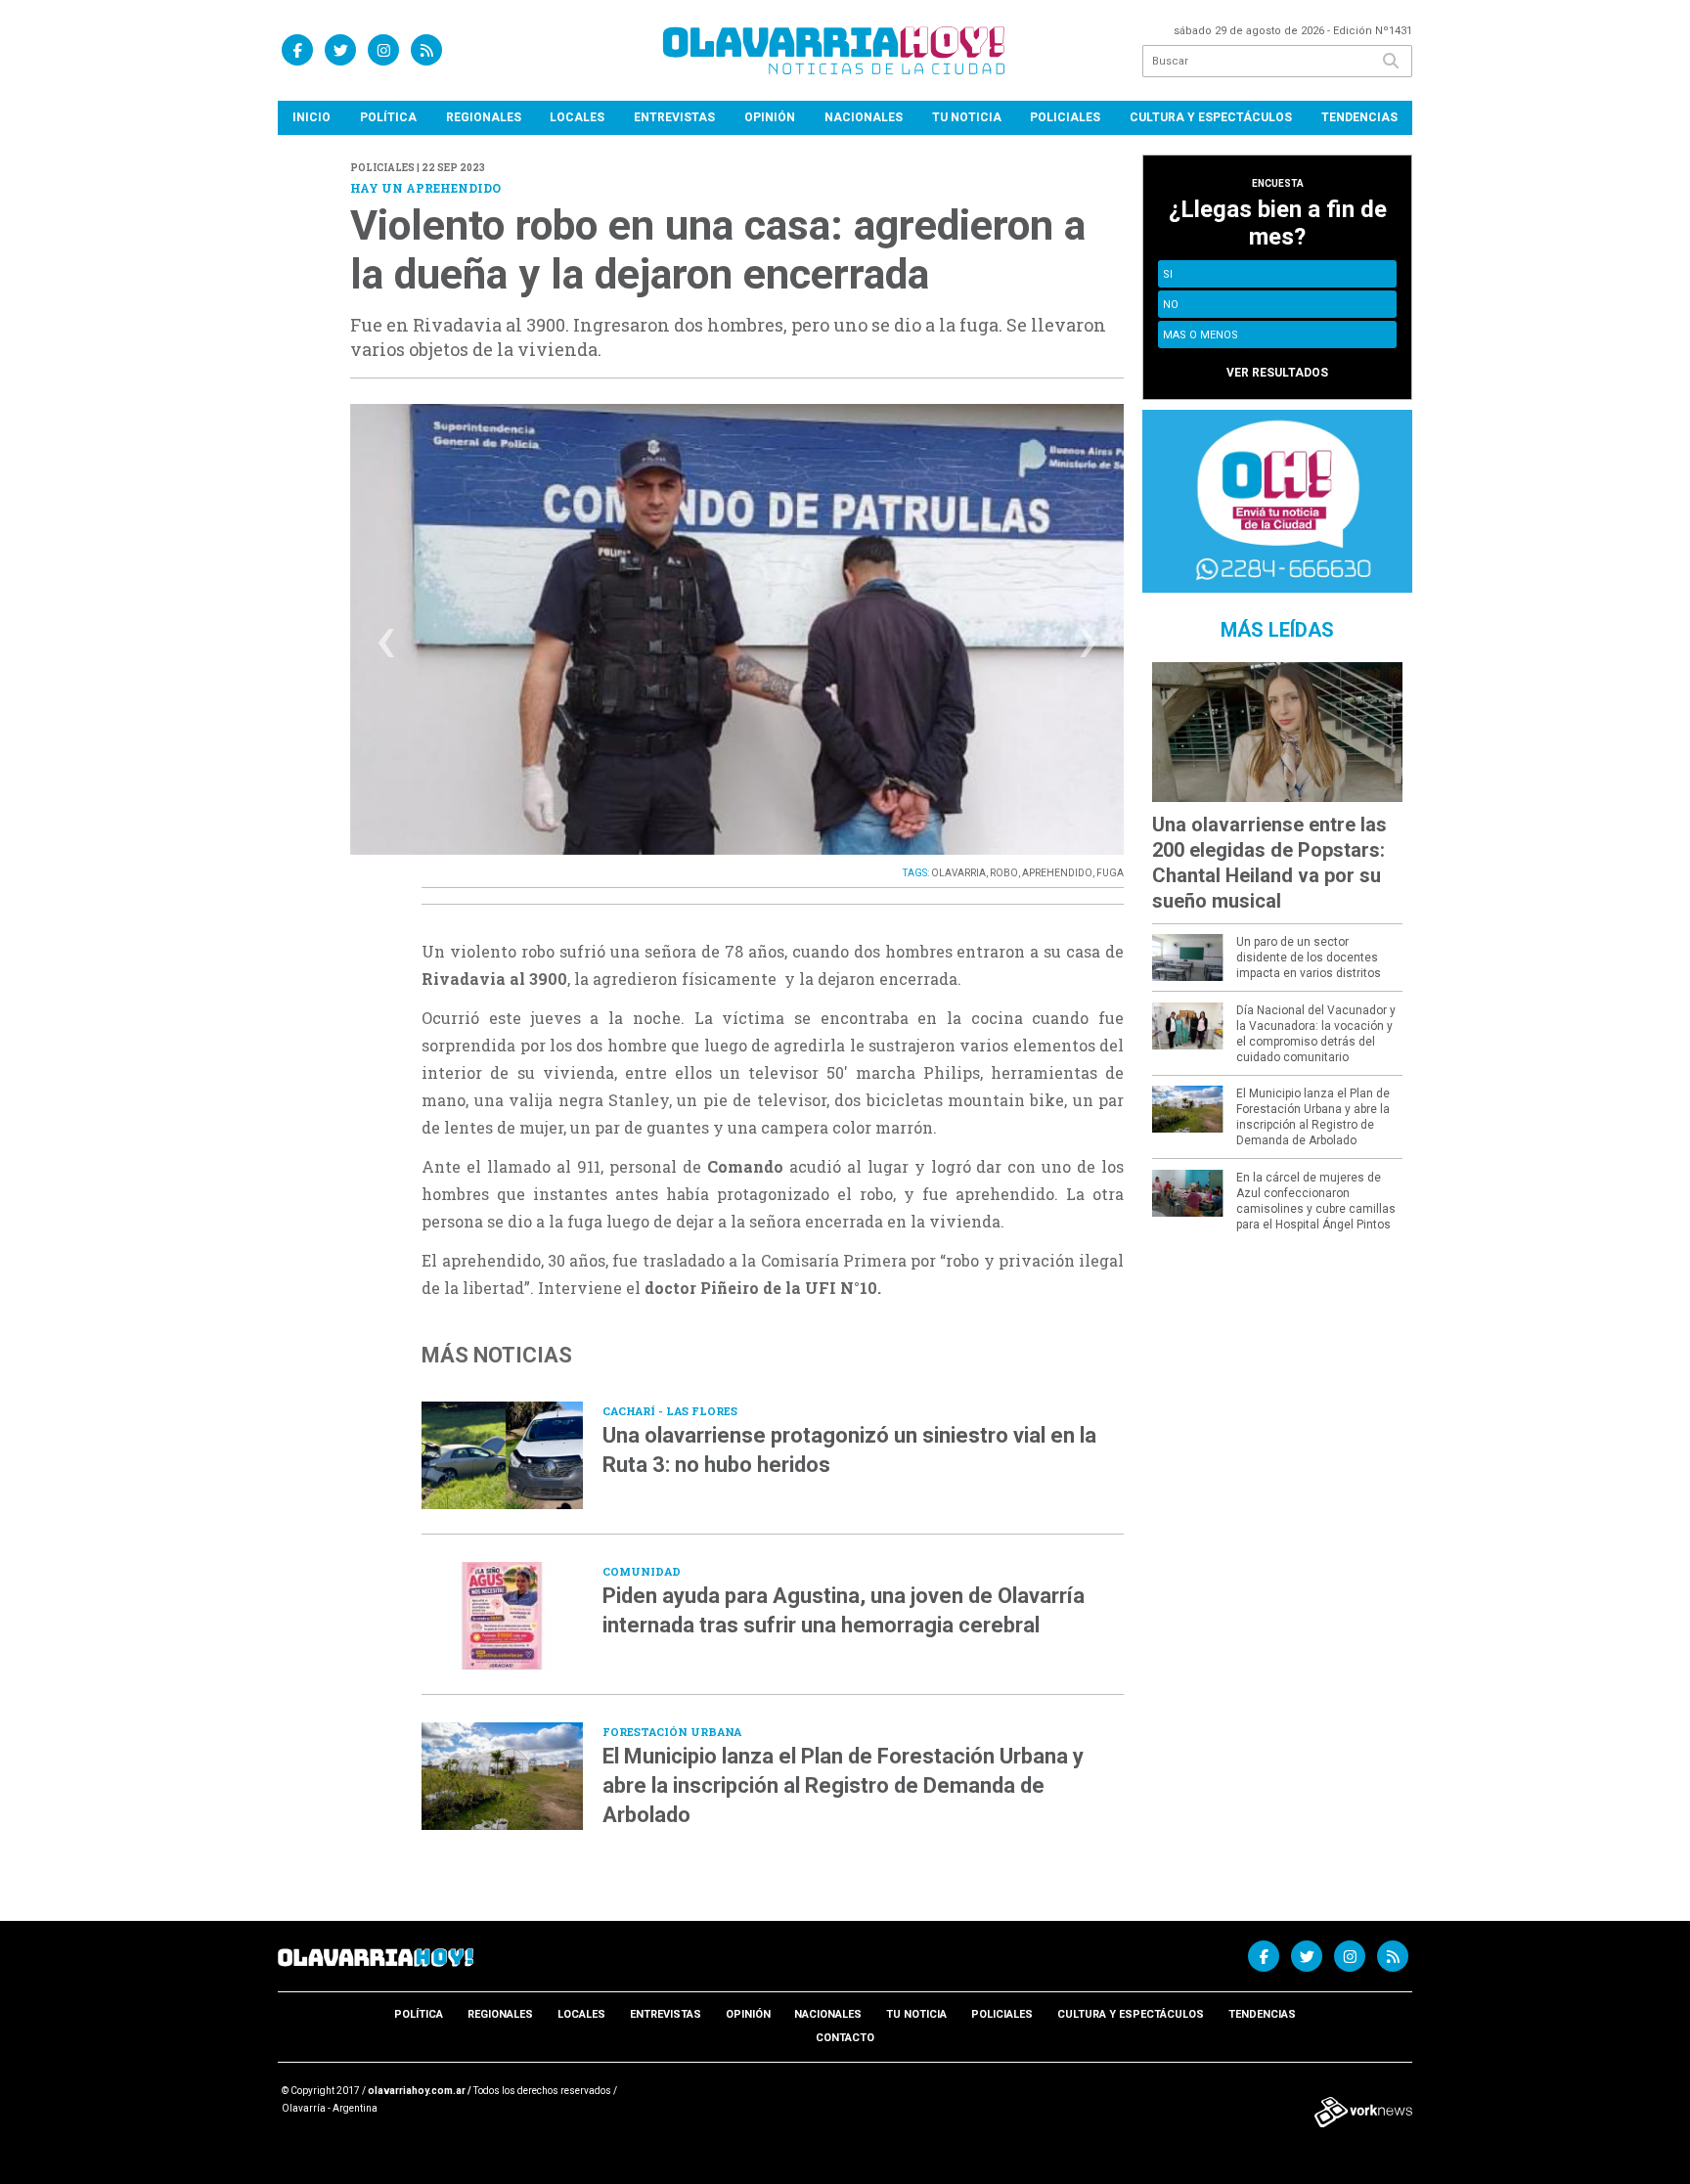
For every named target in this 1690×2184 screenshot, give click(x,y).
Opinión (770, 117)
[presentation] (386, 648)
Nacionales (864, 117)
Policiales (1065, 117)
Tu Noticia (967, 117)
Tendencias (1359, 117)
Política (388, 117)
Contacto (845, 2038)
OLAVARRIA (958, 873)
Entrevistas (674, 117)
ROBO (1004, 873)
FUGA (1110, 873)
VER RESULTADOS (1277, 373)
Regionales (484, 117)
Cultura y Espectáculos (1211, 117)
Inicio (311, 117)
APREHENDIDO (1057, 873)
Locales (577, 117)
